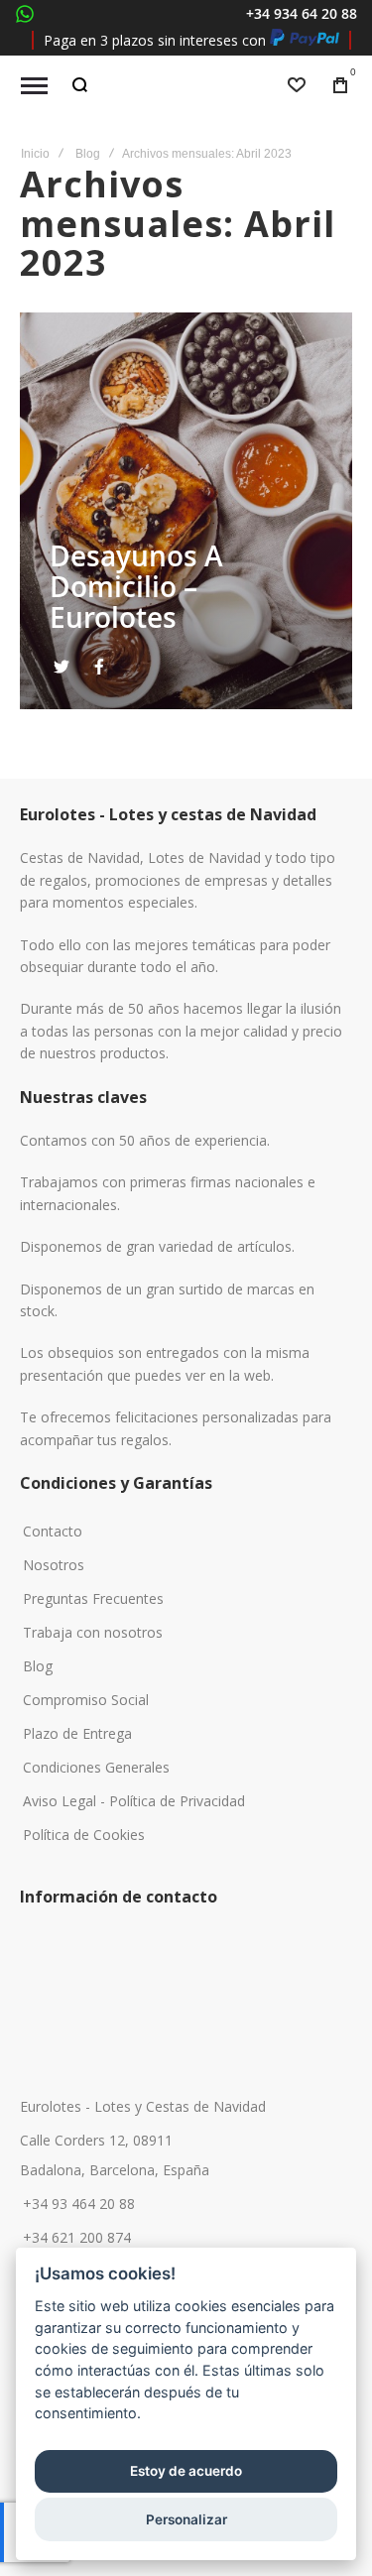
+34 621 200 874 (77, 2238)
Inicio (35, 154)
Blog (88, 154)
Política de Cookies (84, 1835)
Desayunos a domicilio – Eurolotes (136, 587)
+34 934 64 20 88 (302, 13)
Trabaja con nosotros (93, 1633)
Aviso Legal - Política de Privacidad (134, 1801)
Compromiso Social (86, 1700)
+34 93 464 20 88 (79, 2204)
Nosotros (54, 1565)
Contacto (53, 1532)
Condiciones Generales (96, 1768)
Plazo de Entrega (77, 1734)
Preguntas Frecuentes (93, 1599)
